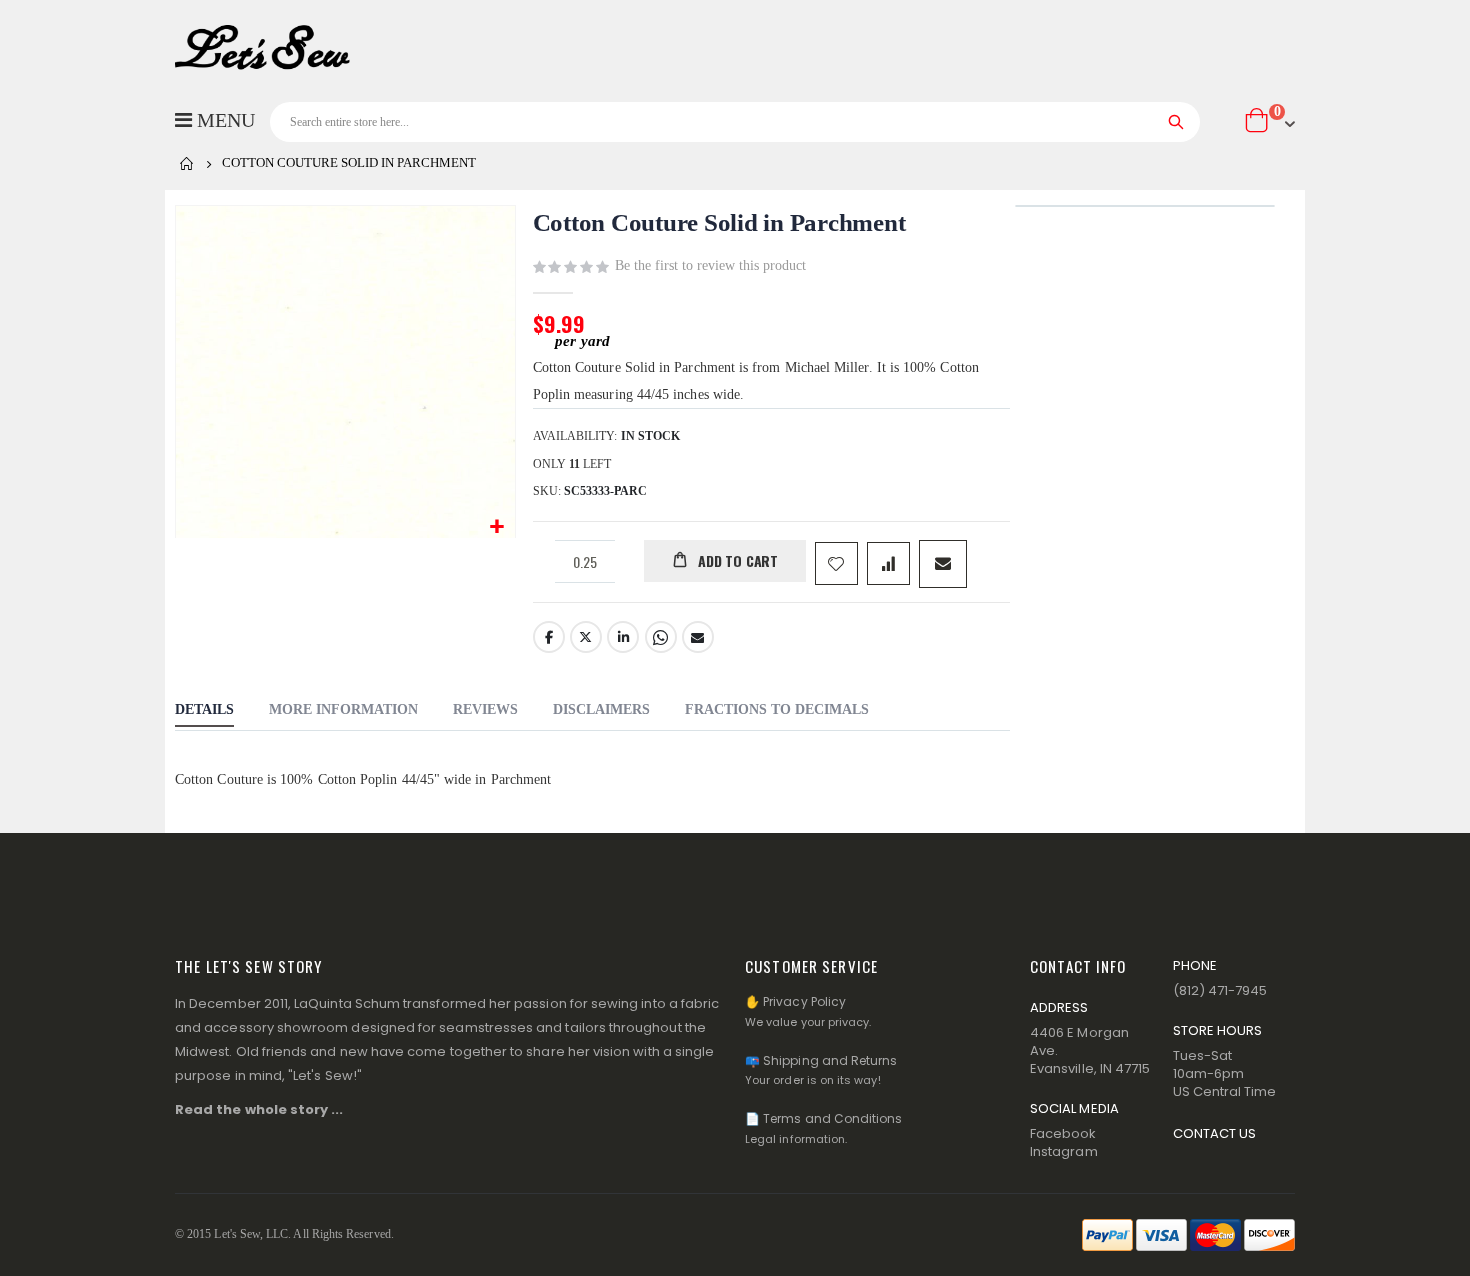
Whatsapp (661, 637)
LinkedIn (623, 637)
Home (187, 164)
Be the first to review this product (710, 265)
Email (698, 637)
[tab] (204, 712)
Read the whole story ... (259, 1109)
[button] (497, 527)
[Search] (1176, 122)
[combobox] (735, 122)
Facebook (549, 637)
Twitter (586, 637)
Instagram (1064, 1151)
